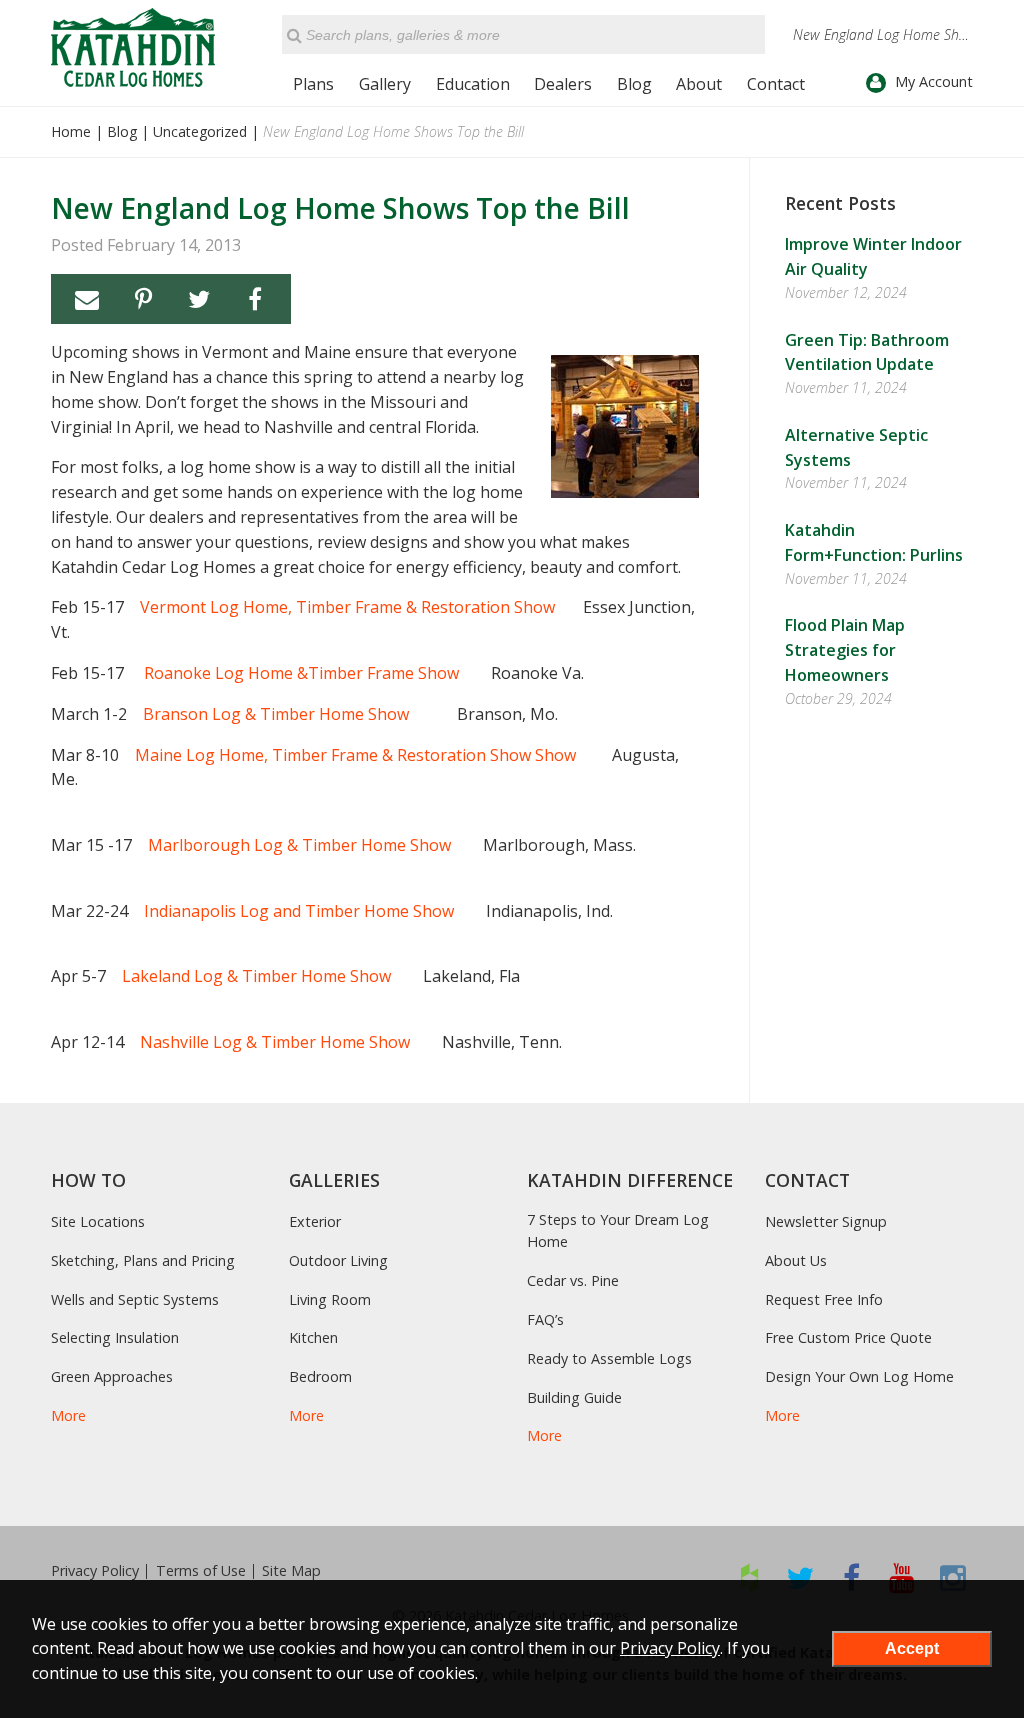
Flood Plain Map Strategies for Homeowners (845, 650)
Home (71, 131)
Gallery (385, 84)
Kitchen (313, 1337)
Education (473, 84)
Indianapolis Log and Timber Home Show (299, 911)
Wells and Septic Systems (135, 1299)
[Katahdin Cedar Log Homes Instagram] (953, 1577)
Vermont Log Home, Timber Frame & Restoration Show (347, 607)
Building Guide (574, 1397)
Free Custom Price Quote (848, 1337)
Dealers (563, 84)
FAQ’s (545, 1319)
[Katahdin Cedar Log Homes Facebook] (851, 1577)
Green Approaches (112, 1376)
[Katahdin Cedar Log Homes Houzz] (749, 1577)
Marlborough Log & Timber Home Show (301, 845)
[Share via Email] (87, 299)
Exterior (315, 1221)
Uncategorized (200, 131)
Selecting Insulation (115, 1337)
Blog (634, 84)
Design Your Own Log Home (859, 1376)
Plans (313, 84)
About (699, 84)
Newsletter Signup (826, 1221)
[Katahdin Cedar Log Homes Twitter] (800, 1577)
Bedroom (320, 1376)
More (68, 1415)
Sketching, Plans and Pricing (143, 1260)
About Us (796, 1260)
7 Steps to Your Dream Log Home (618, 1230)
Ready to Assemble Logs (609, 1358)
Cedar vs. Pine (573, 1280)
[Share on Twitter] (199, 299)
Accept (912, 1648)
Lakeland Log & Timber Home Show (256, 976)
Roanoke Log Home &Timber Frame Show (301, 673)
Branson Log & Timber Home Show (276, 714)
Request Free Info (824, 1299)
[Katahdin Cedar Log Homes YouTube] (902, 1577)
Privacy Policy (95, 1571)
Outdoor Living (338, 1260)
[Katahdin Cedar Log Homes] (133, 47)
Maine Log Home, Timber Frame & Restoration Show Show (355, 755)
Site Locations (98, 1221)
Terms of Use (201, 1571)
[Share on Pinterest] (143, 299)
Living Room (330, 1299)
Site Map (291, 1571)
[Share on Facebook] (255, 299)
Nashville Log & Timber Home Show (275, 1042)
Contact (776, 84)
